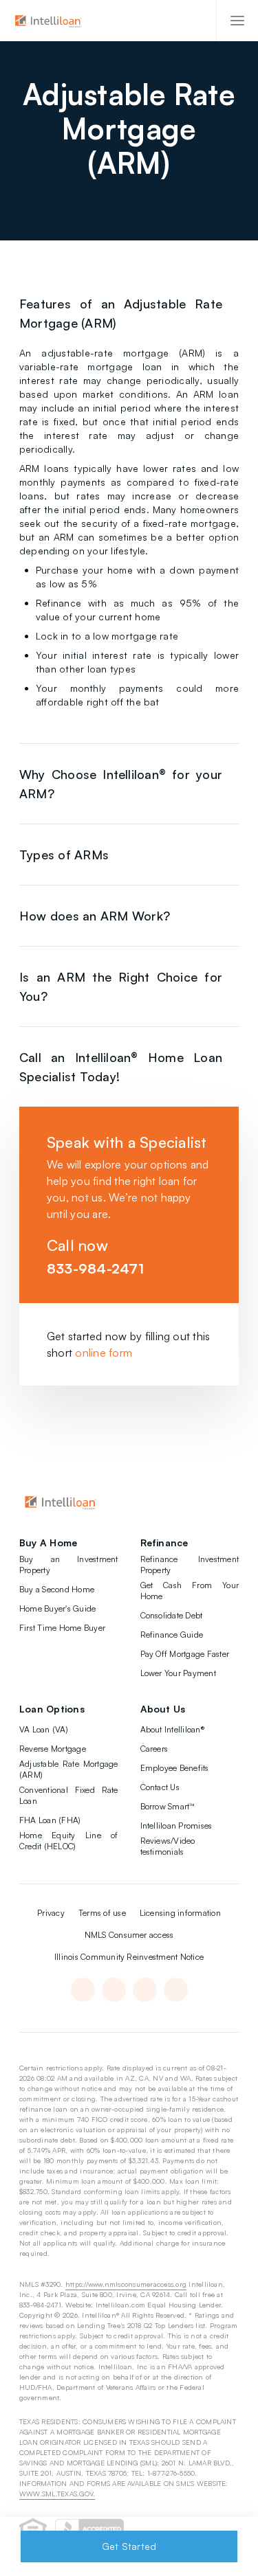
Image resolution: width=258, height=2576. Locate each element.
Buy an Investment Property (69, 1564)
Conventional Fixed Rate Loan (69, 1795)
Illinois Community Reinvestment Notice (129, 1957)
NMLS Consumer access (129, 1935)
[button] (237, 21)
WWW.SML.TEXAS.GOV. (57, 2494)
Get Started (129, 2546)
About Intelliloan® (172, 1729)
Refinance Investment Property (190, 1564)
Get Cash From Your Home (190, 1591)
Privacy (51, 1913)
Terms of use (102, 1913)
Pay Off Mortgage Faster (185, 1654)
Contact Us (160, 1787)
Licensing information (180, 1913)
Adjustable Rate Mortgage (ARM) (69, 1769)
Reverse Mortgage (53, 1749)
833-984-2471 (95, 1268)
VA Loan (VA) (44, 1729)
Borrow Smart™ (168, 1806)
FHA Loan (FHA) (50, 1820)
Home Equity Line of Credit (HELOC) (69, 1841)
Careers (154, 1749)
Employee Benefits (175, 1768)
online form (104, 1353)
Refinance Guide (172, 1635)
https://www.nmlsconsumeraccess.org (126, 2284)
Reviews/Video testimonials (168, 1846)
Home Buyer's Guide (57, 1608)
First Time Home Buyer (62, 1628)
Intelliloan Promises (176, 1826)
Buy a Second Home (57, 1589)
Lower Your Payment (178, 1673)
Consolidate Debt (172, 1615)
